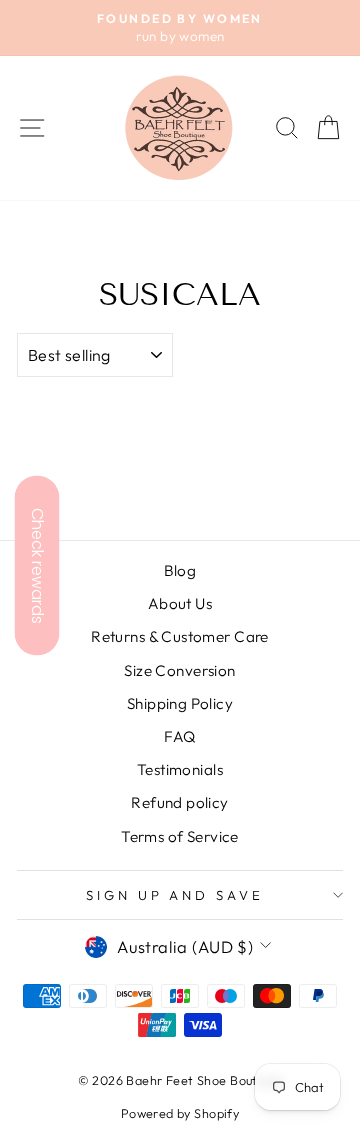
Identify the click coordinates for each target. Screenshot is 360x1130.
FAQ (179, 736)
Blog (180, 570)
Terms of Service (180, 836)
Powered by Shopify (180, 1113)
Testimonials (180, 769)
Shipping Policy (180, 703)
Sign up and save (175, 895)
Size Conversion (179, 670)
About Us (180, 603)
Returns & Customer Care (180, 636)
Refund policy (179, 802)
